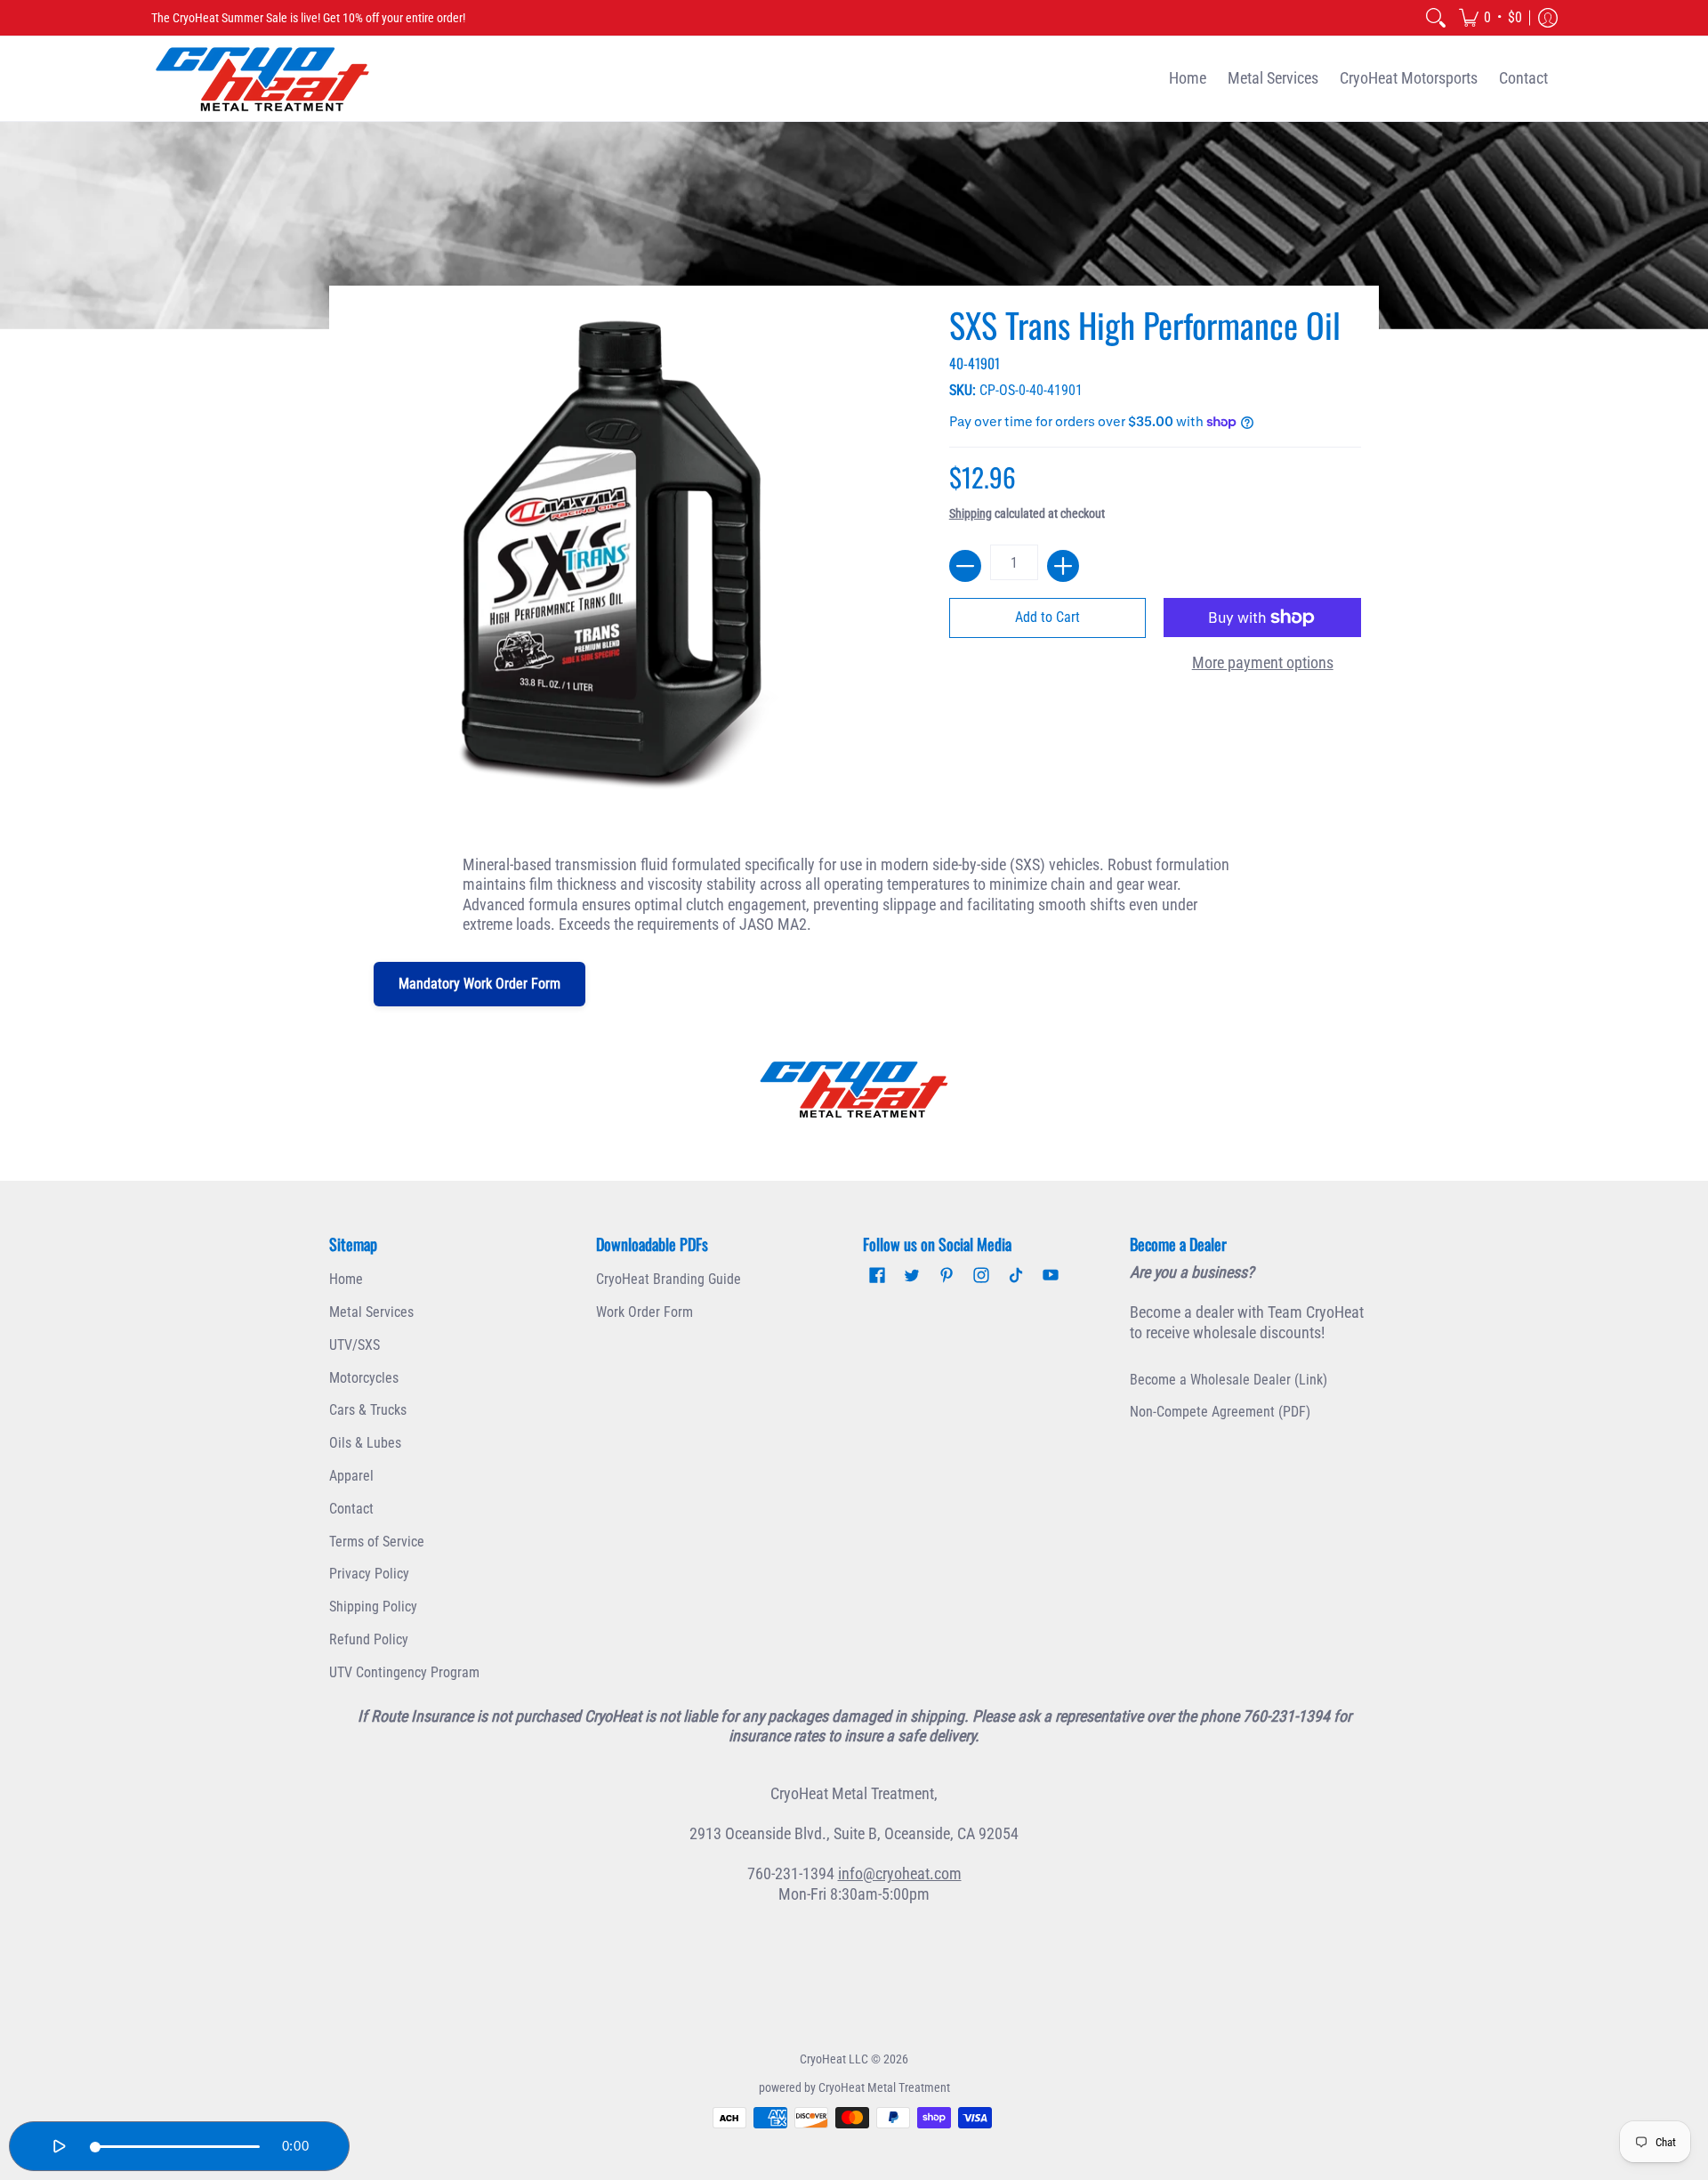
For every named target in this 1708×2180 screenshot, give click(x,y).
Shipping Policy (373, 1607)
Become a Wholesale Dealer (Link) (1229, 1380)
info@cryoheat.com (900, 1873)
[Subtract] (965, 566)
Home (346, 1279)
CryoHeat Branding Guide (669, 1279)
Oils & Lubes (365, 1443)
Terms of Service (377, 1542)
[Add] (1063, 566)
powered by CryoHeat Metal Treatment (854, 2087)
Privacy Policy (369, 1574)
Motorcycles (364, 1378)
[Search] (1436, 18)
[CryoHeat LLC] (262, 79)
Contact (351, 1509)
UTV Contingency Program (404, 1672)
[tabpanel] (854, 891)
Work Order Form (645, 1312)
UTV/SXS (354, 1345)
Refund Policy (369, 1639)
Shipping (971, 514)
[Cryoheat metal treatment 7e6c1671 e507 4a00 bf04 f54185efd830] (854, 1089)
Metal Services (371, 1312)
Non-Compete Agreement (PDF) (1220, 1412)
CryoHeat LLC (834, 2059)
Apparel (351, 1476)
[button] (1490, 18)
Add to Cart (1047, 617)
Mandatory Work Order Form (479, 984)
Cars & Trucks (368, 1410)
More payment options (1263, 662)
